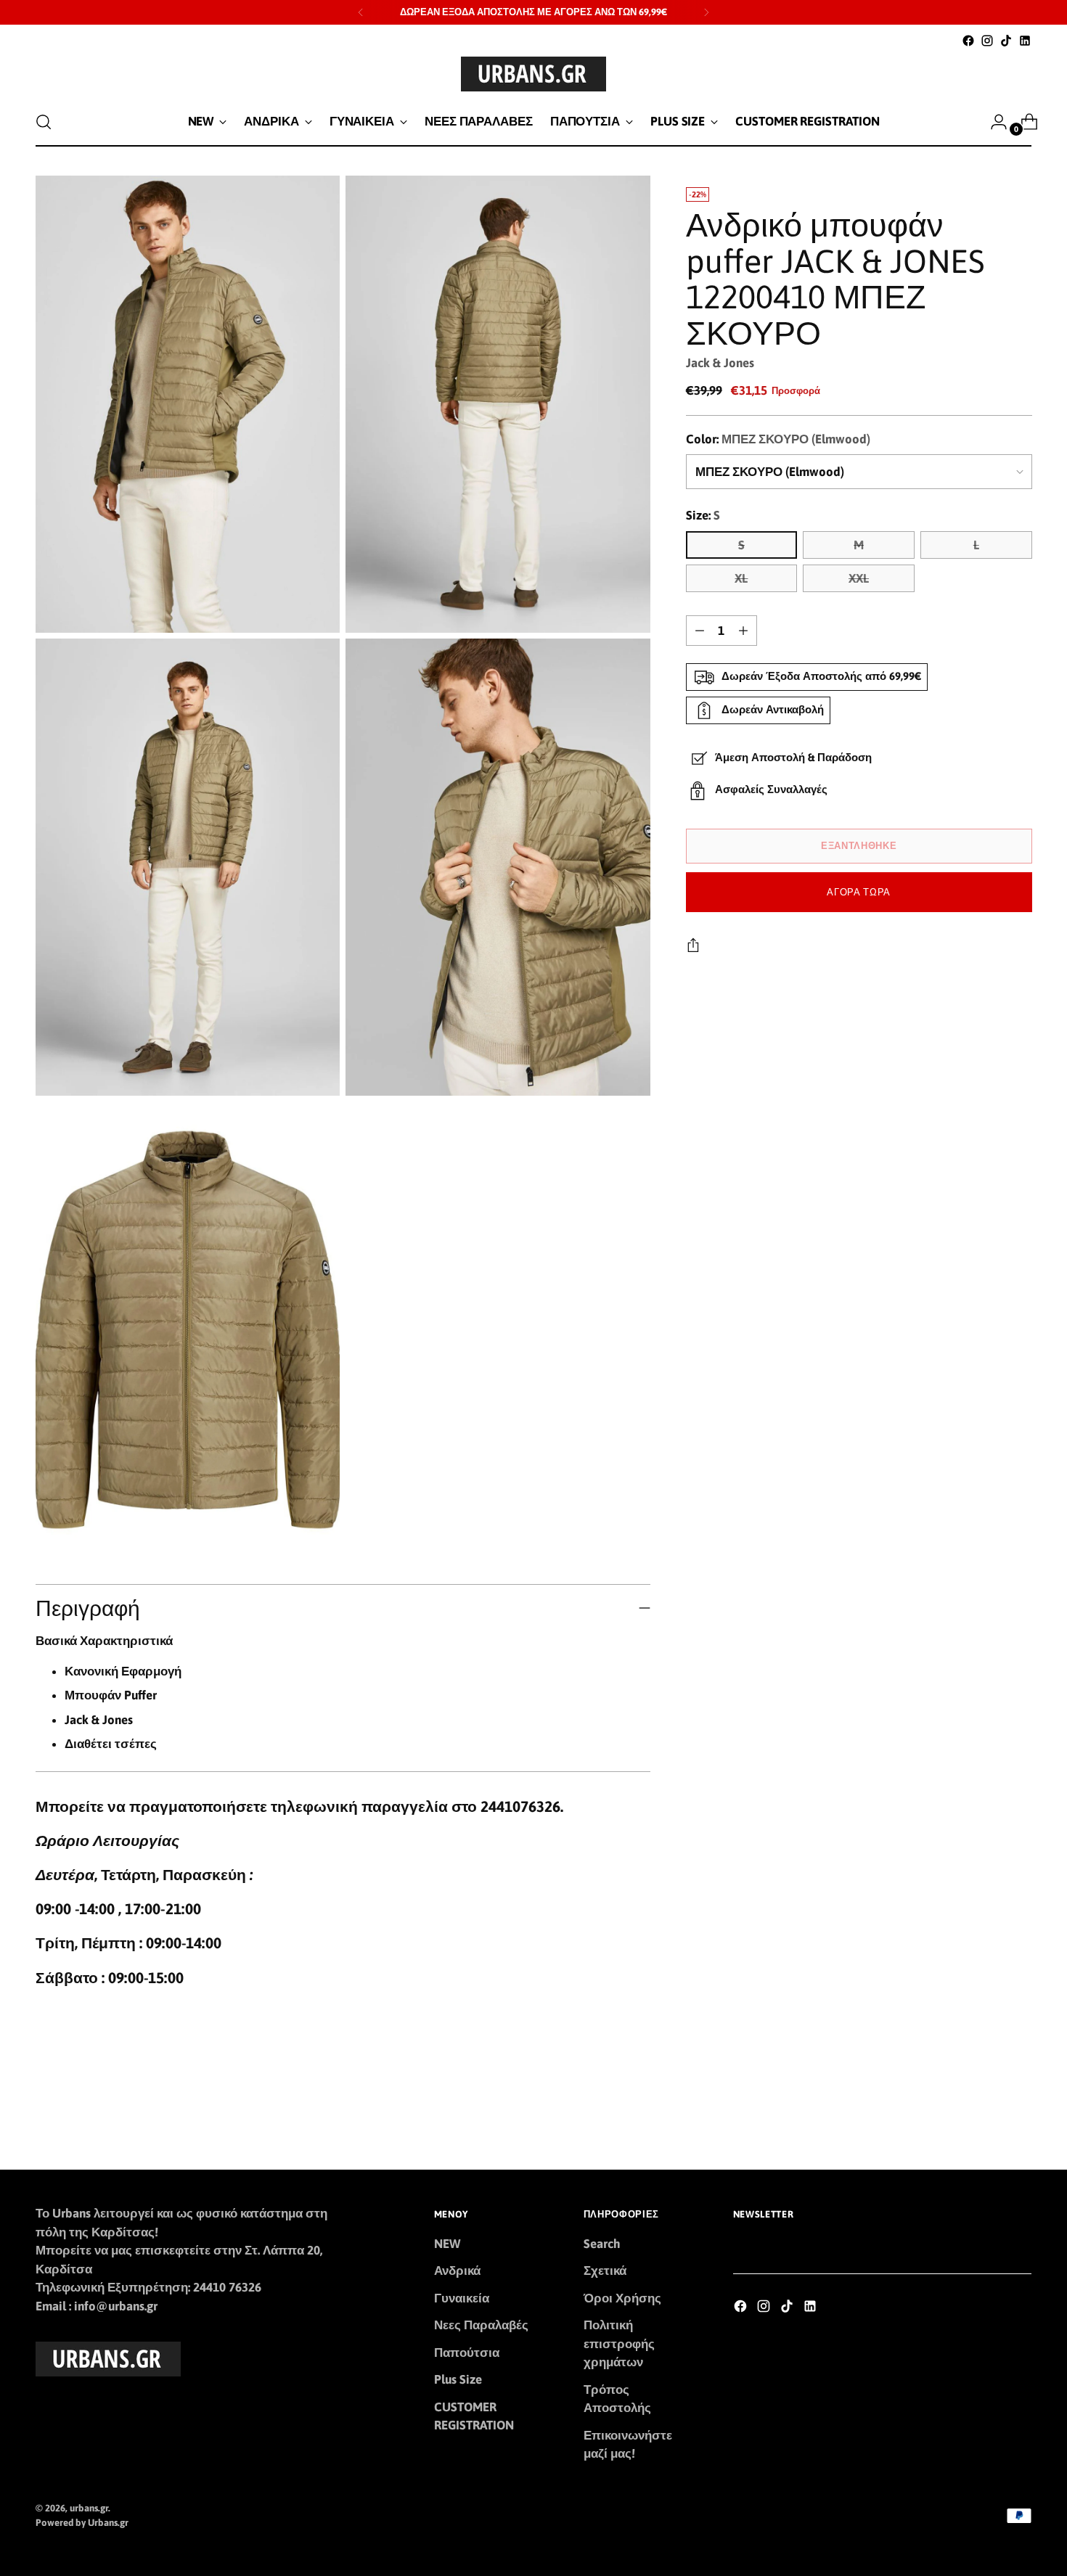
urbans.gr (89, 2508)
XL (741, 578)
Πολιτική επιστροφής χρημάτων (619, 2343)
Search (602, 2244)
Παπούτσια (467, 2353)
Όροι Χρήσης (622, 2298)
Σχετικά (605, 2271)
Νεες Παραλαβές (481, 2325)
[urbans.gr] (533, 74)
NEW (447, 2244)
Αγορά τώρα (859, 892)
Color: (778, 439)
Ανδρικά (457, 2271)
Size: (703, 515)
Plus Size (458, 2379)
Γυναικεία (462, 2298)
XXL (859, 578)
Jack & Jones (720, 363)
